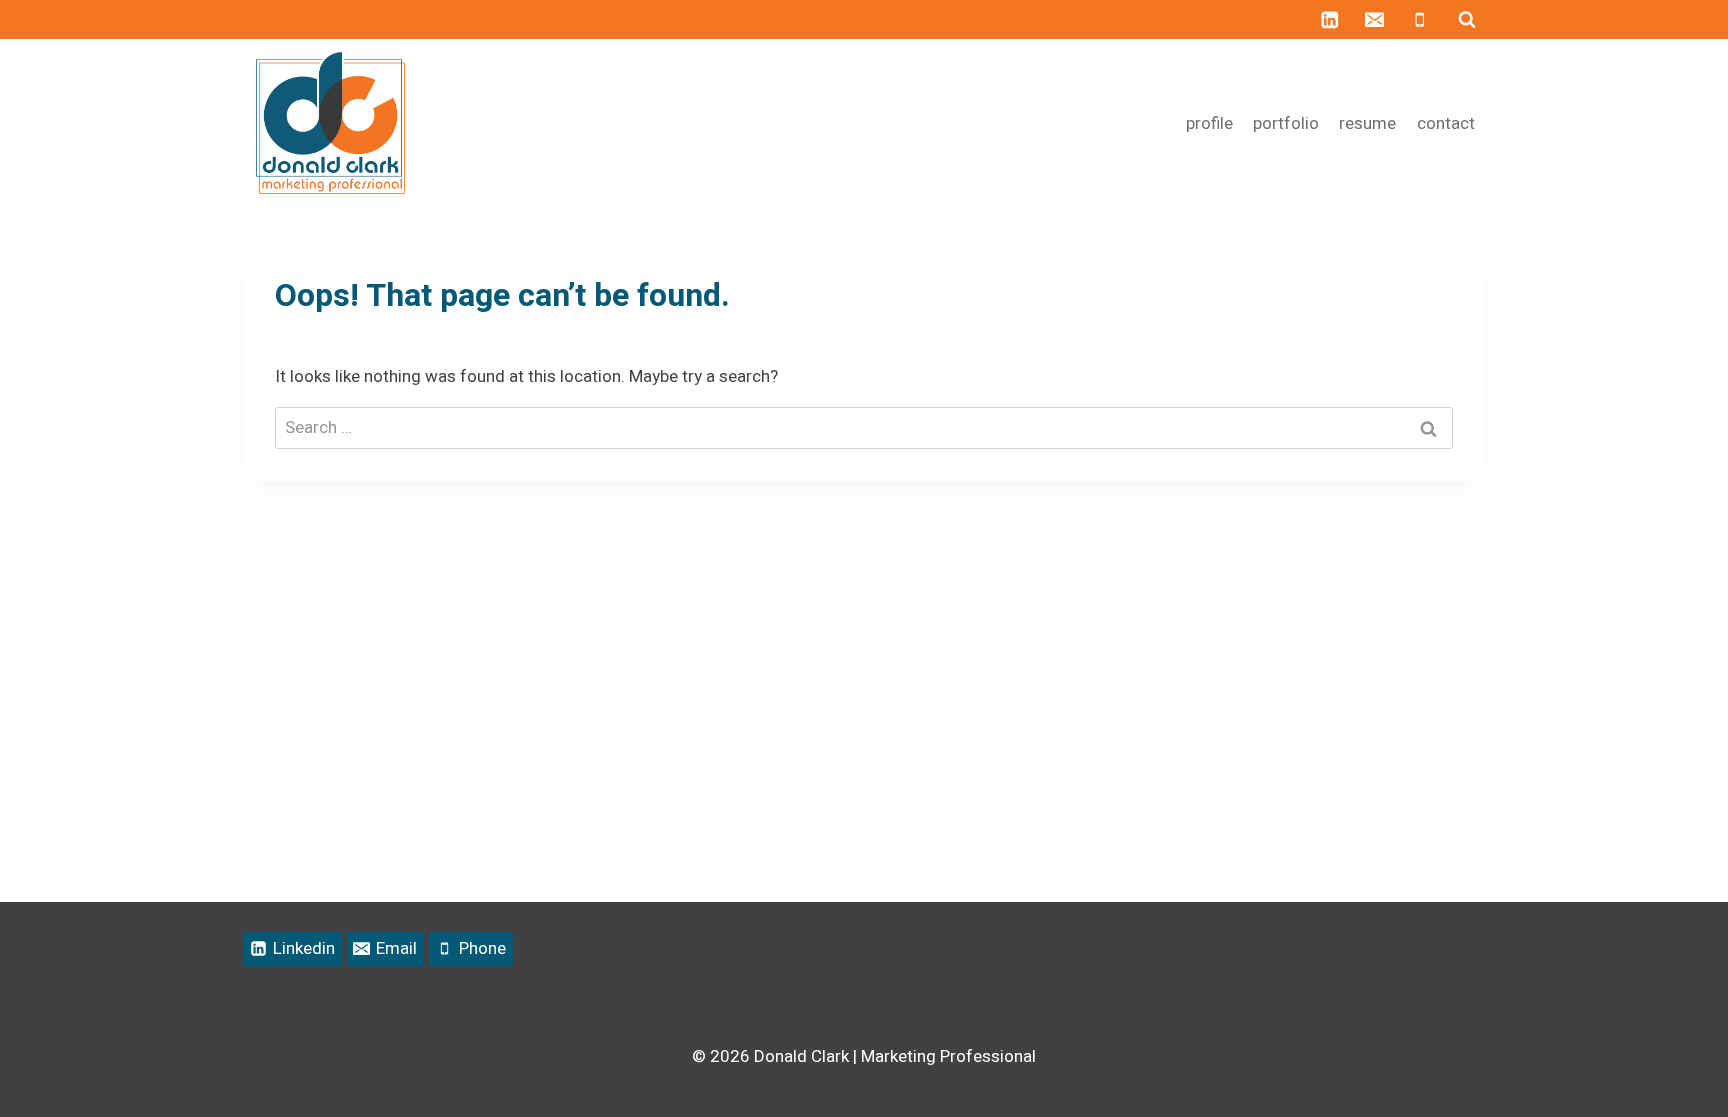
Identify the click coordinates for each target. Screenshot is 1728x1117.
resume (1367, 123)
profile (1209, 123)
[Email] (1374, 19)
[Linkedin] (1329, 19)
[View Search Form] (1467, 20)
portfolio (1286, 123)
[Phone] (1419, 19)
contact (1446, 123)
